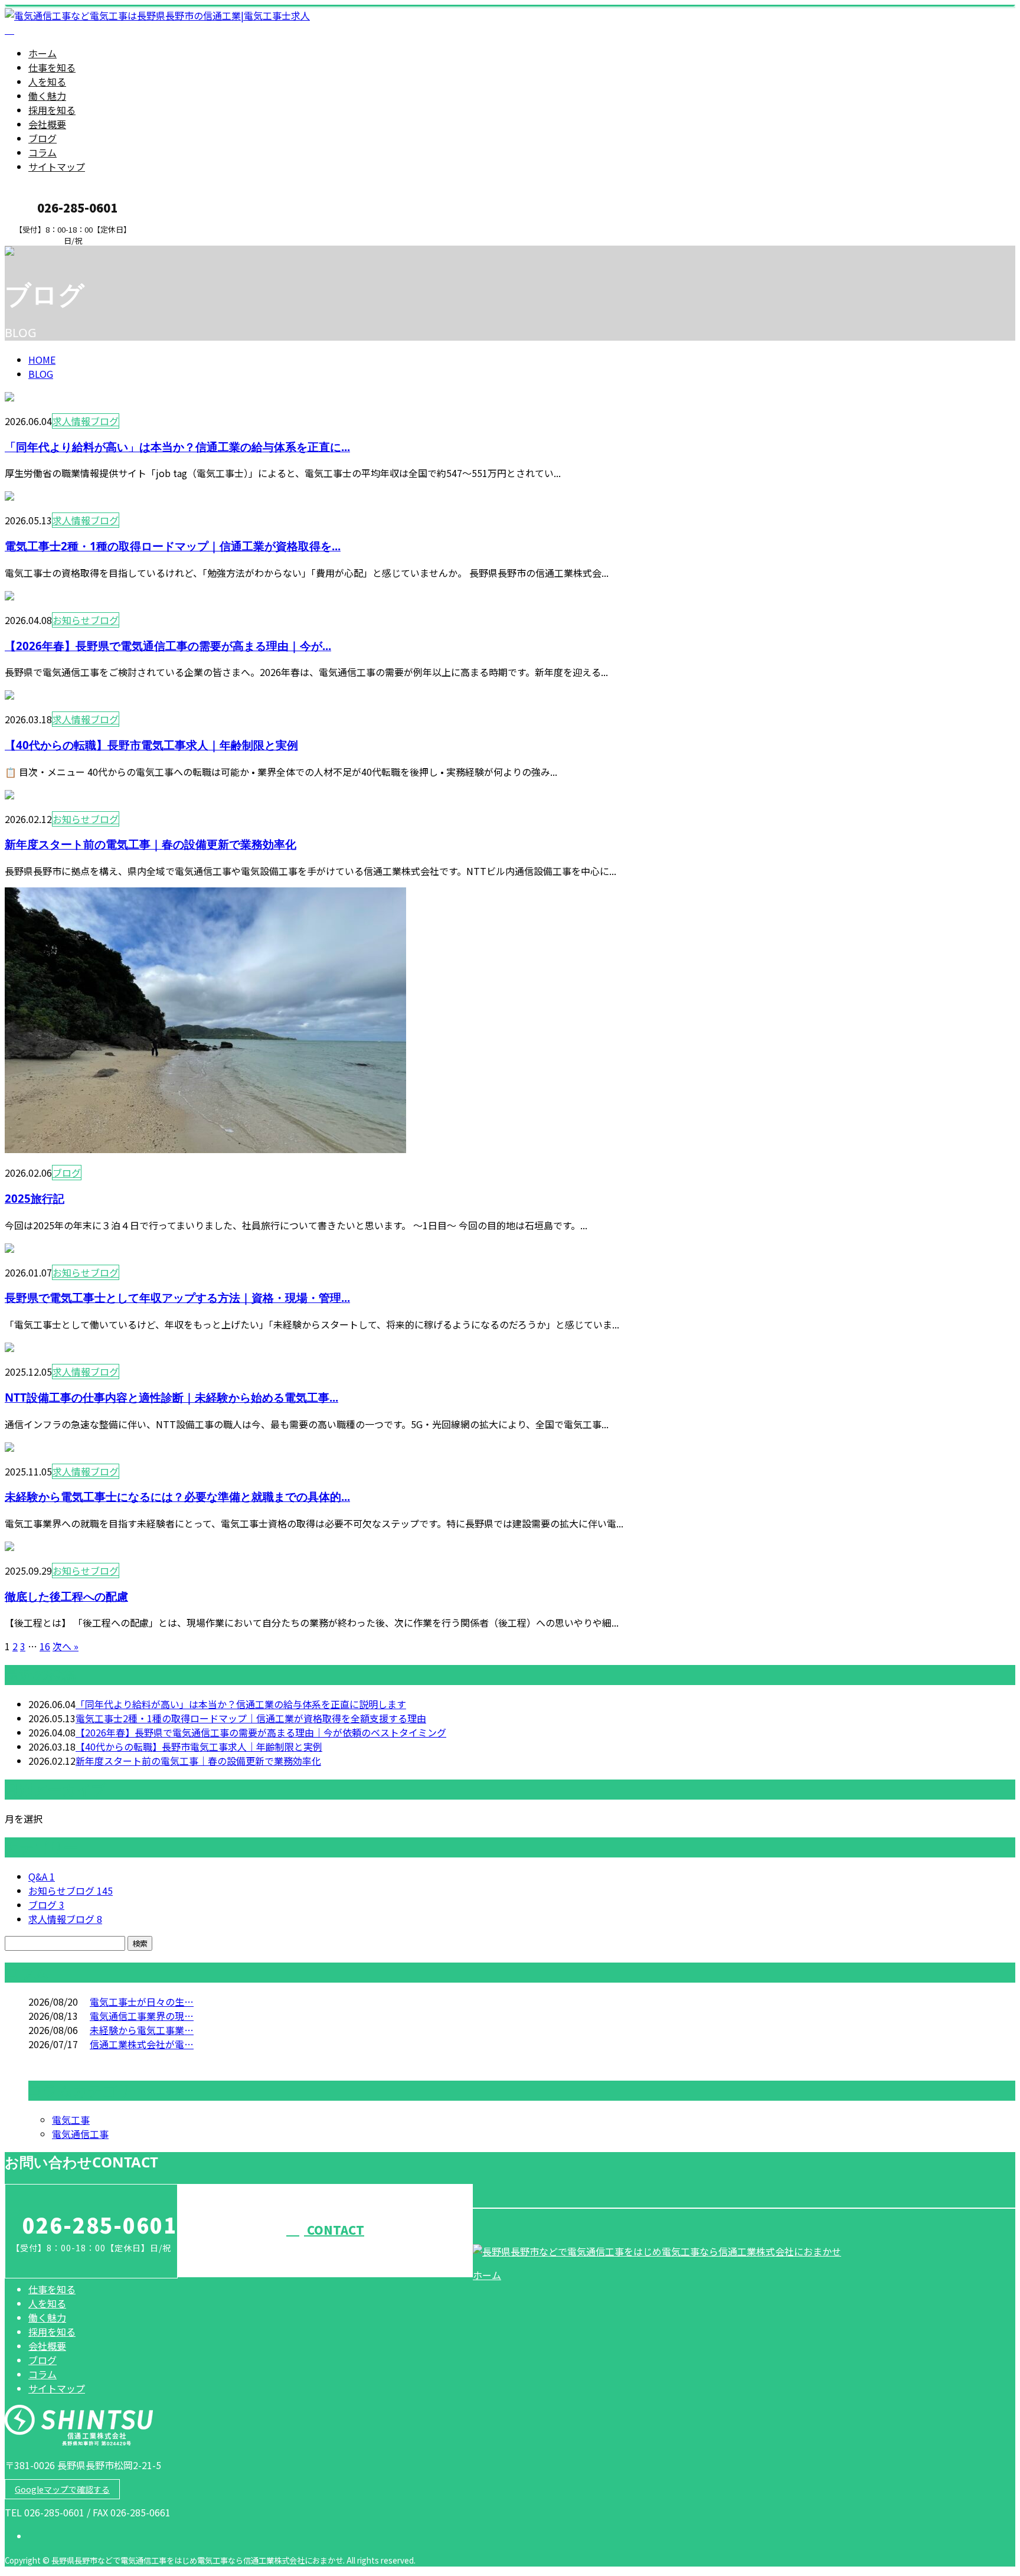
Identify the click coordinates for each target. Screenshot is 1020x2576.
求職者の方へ (46, 253)
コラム (42, 152)
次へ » (66, 1646)
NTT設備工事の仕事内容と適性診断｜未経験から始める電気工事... (171, 1397)
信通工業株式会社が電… (142, 2044)
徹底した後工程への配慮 (66, 1596)
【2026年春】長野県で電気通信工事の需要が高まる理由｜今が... (168, 646)
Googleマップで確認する (62, 2489)
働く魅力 (47, 96)
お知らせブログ (86, 620)
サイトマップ (57, 166)
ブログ (42, 138)
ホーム (42, 53)
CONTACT (334, 2230)
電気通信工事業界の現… (142, 2016)
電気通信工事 (80, 2134)
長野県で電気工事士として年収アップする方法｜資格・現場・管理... (177, 1297)
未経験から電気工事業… (142, 2030)
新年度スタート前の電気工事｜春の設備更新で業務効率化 (151, 844)
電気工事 (71, 2120)
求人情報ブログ (86, 421)
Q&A (42, 1876)
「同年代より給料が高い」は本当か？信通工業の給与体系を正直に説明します (241, 1704)
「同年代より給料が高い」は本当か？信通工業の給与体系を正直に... (177, 447)
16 (45, 1646)
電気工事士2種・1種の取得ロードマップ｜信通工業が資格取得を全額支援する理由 (251, 1718)
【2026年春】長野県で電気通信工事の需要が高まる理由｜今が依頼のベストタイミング (261, 1732)
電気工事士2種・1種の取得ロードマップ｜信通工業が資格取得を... (173, 546)
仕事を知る (52, 67)
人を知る (47, 81)
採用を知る (52, 110)
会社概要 (47, 124)
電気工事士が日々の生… (142, 2002)
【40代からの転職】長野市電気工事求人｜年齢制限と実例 (151, 745)
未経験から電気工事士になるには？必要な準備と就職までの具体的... (177, 1496)
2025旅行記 (35, 1198)
